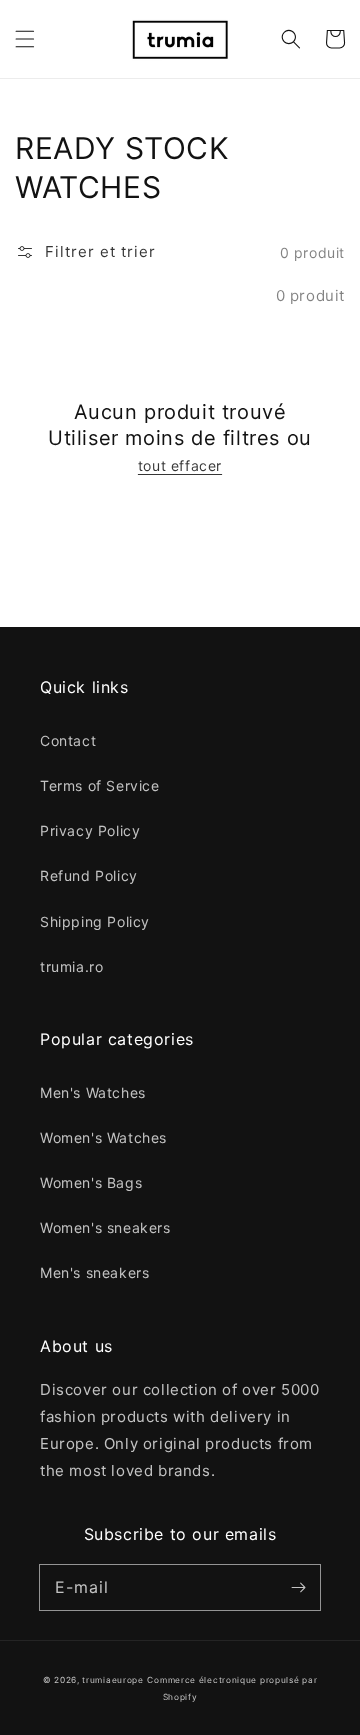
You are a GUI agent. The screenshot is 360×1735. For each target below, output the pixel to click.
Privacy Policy (90, 830)
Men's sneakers (94, 1272)
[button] (25, 39)
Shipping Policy (95, 921)
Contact (68, 740)
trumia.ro (71, 966)
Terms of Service (100, 785)
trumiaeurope (112, 1680)
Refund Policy (89, 875)
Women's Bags (91, 1182)
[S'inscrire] (298, 1587)
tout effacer (180, 465)
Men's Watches (93, 1092)
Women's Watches (103, 1137)
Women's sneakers (105, 1227)
